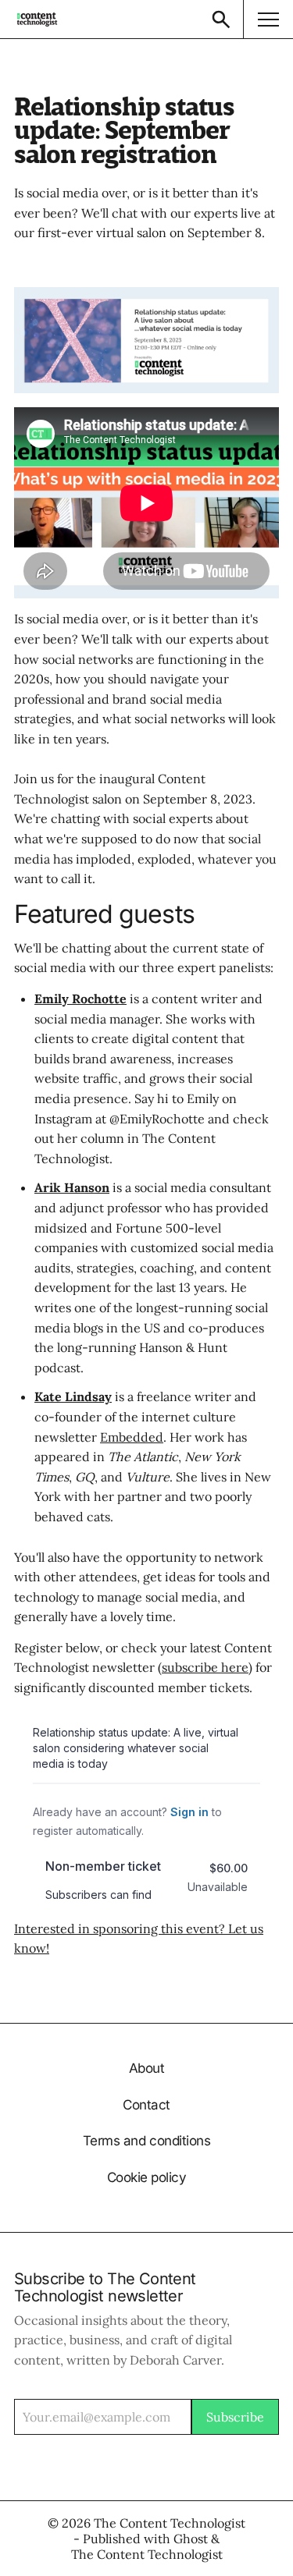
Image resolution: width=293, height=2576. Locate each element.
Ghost (191, 2539)
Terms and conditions (146, 2141)
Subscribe (235, 2417)
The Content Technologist (170, 2523)
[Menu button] (268, 19)
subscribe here (205, 1667)
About (147, 2069)
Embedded (132, 1437)
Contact (146, 2105)
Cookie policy (147, 2178)
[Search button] (221, 19)
